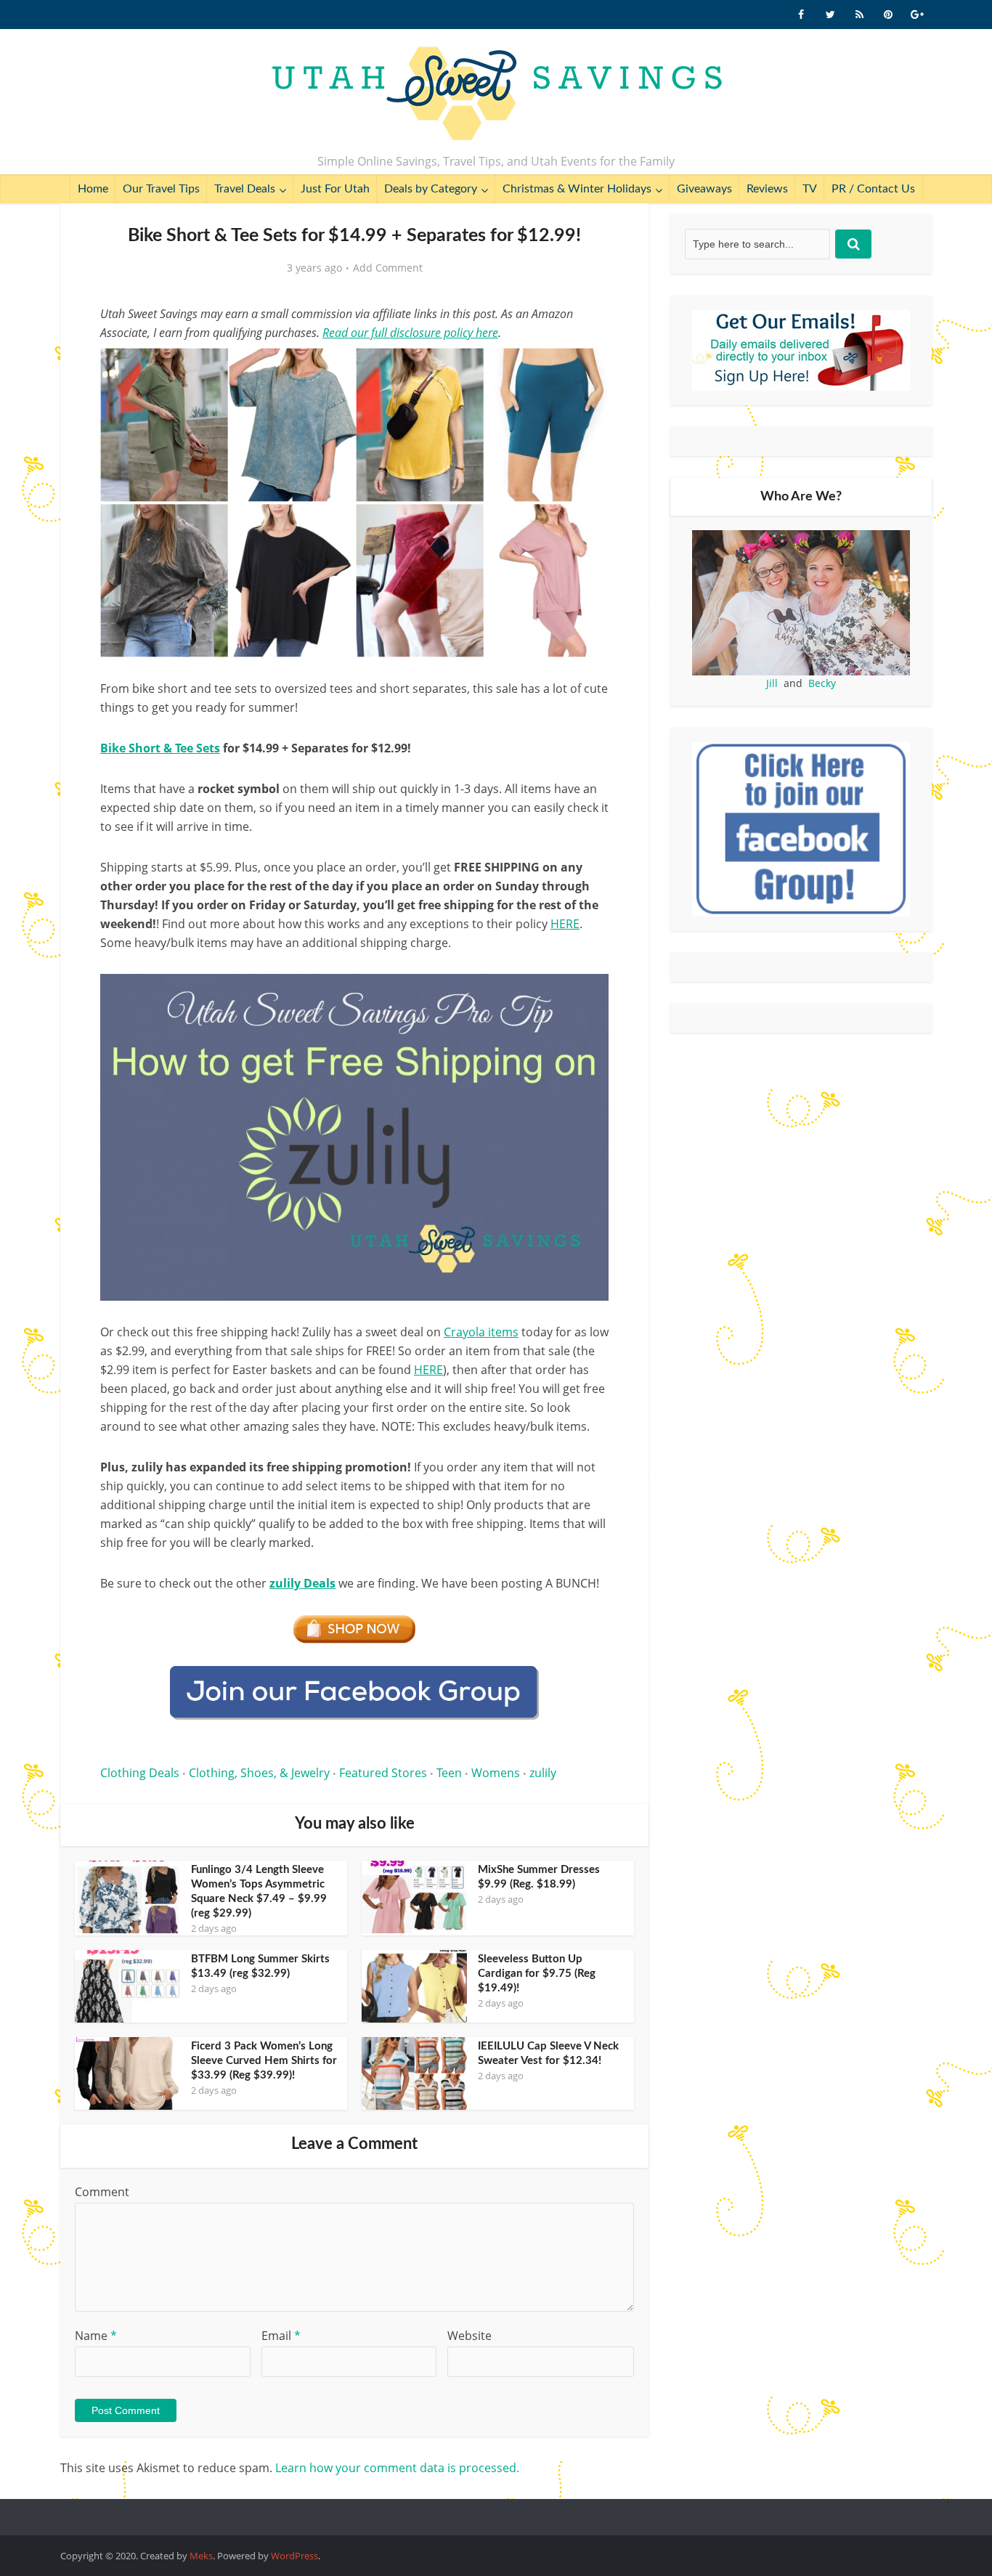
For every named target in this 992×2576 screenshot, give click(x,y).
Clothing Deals (140, 1773)
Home (93, 189)
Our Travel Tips (161, 189)
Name (96, 2336)
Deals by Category (431, 189)
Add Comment (388, 268)
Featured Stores (383, 1773)
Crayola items (481, 1332)
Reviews (767, 189)
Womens (496, 1773)
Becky (822, 683)
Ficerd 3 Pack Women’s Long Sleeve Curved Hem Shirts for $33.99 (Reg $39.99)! (264, 2061)
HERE (428, 1370)
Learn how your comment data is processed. (397, 2468)
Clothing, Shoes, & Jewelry (259, 1773)
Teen (449, 1773)
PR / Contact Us (873, 189)
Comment (102, 2192)
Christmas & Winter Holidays (577, 189)
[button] (588, 369)
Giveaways (704, 189)
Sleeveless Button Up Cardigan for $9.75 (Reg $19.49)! (537, 1974)
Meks (201, 2556)
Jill (772, 683)
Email (281, 2336)
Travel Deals (245, 189)
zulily (543, 1773)
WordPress (294, 2556)
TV (810, 189)
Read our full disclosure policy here (410, 333)
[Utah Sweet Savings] (496, 94)
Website (469, 2336)
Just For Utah (335, 189)
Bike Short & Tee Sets (160, 748)
